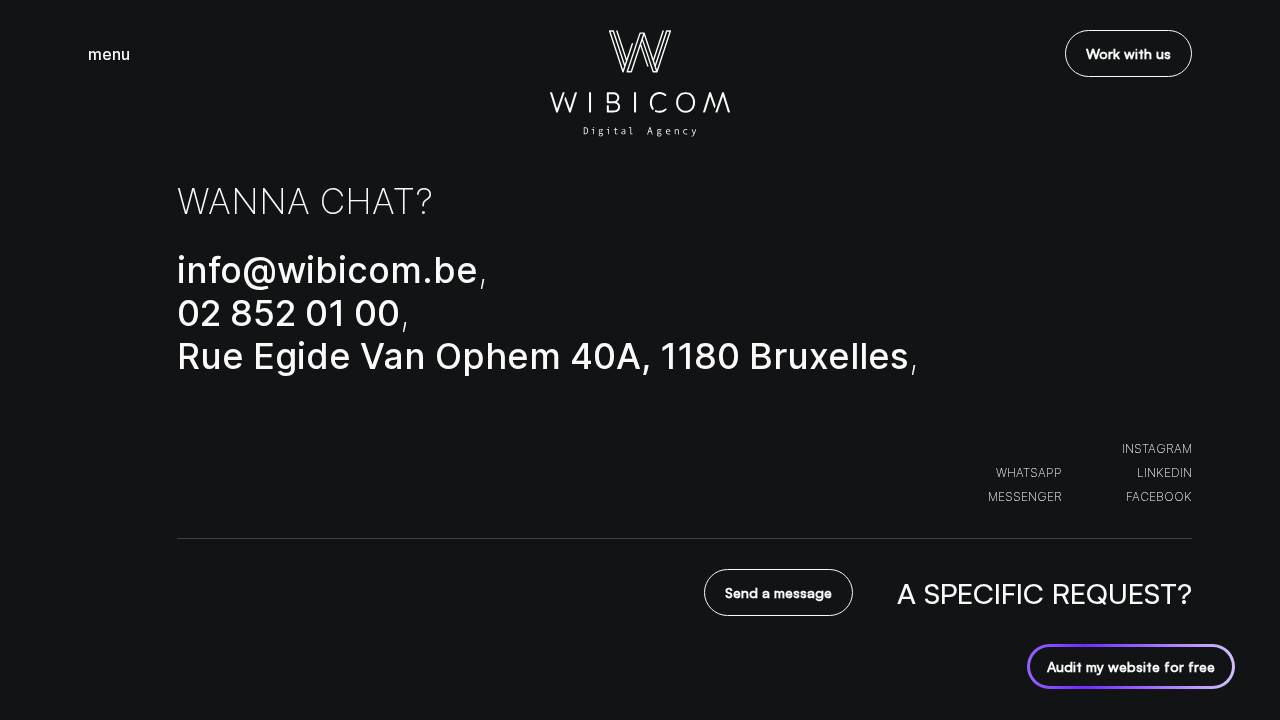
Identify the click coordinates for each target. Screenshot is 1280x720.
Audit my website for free (1131, 666)
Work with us (1128, 53)
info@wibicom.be (327, 270)
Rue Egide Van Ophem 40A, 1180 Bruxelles (543, 356)
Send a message (778, 592)
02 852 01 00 (288, 313)
